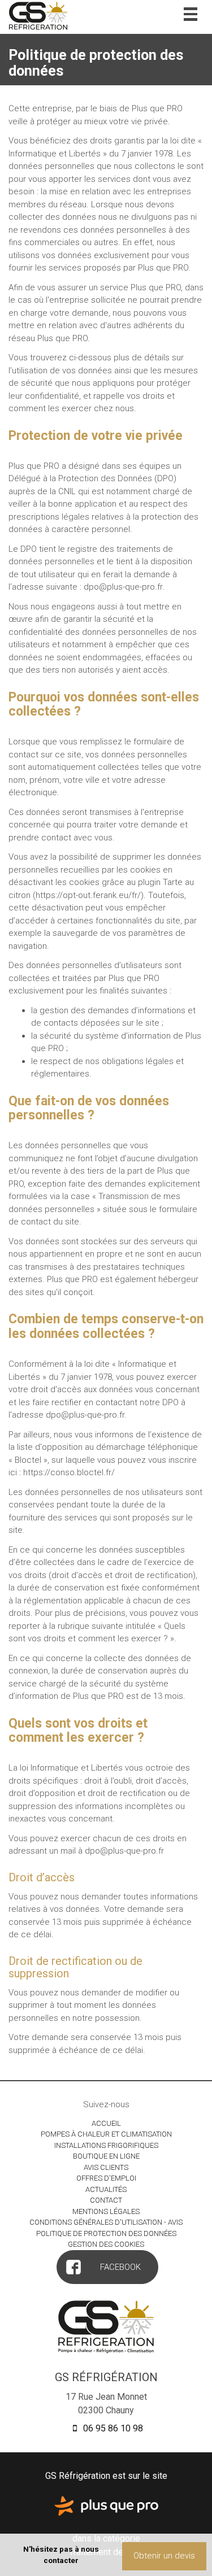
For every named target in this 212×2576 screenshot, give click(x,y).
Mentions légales (106, 2211)
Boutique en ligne (106, 2156)
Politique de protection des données (106, 2233)
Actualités (106, 2189)
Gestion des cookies (106, 2244)
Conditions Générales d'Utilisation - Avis (106, 2222)
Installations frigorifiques (106, 2145)
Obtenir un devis (164, 2556)
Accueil (106, 2123)
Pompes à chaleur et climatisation (106, 2134)
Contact (106, 2200)
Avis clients (106, 2167)
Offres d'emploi (106, 2178)
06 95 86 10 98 (112, 2428)
